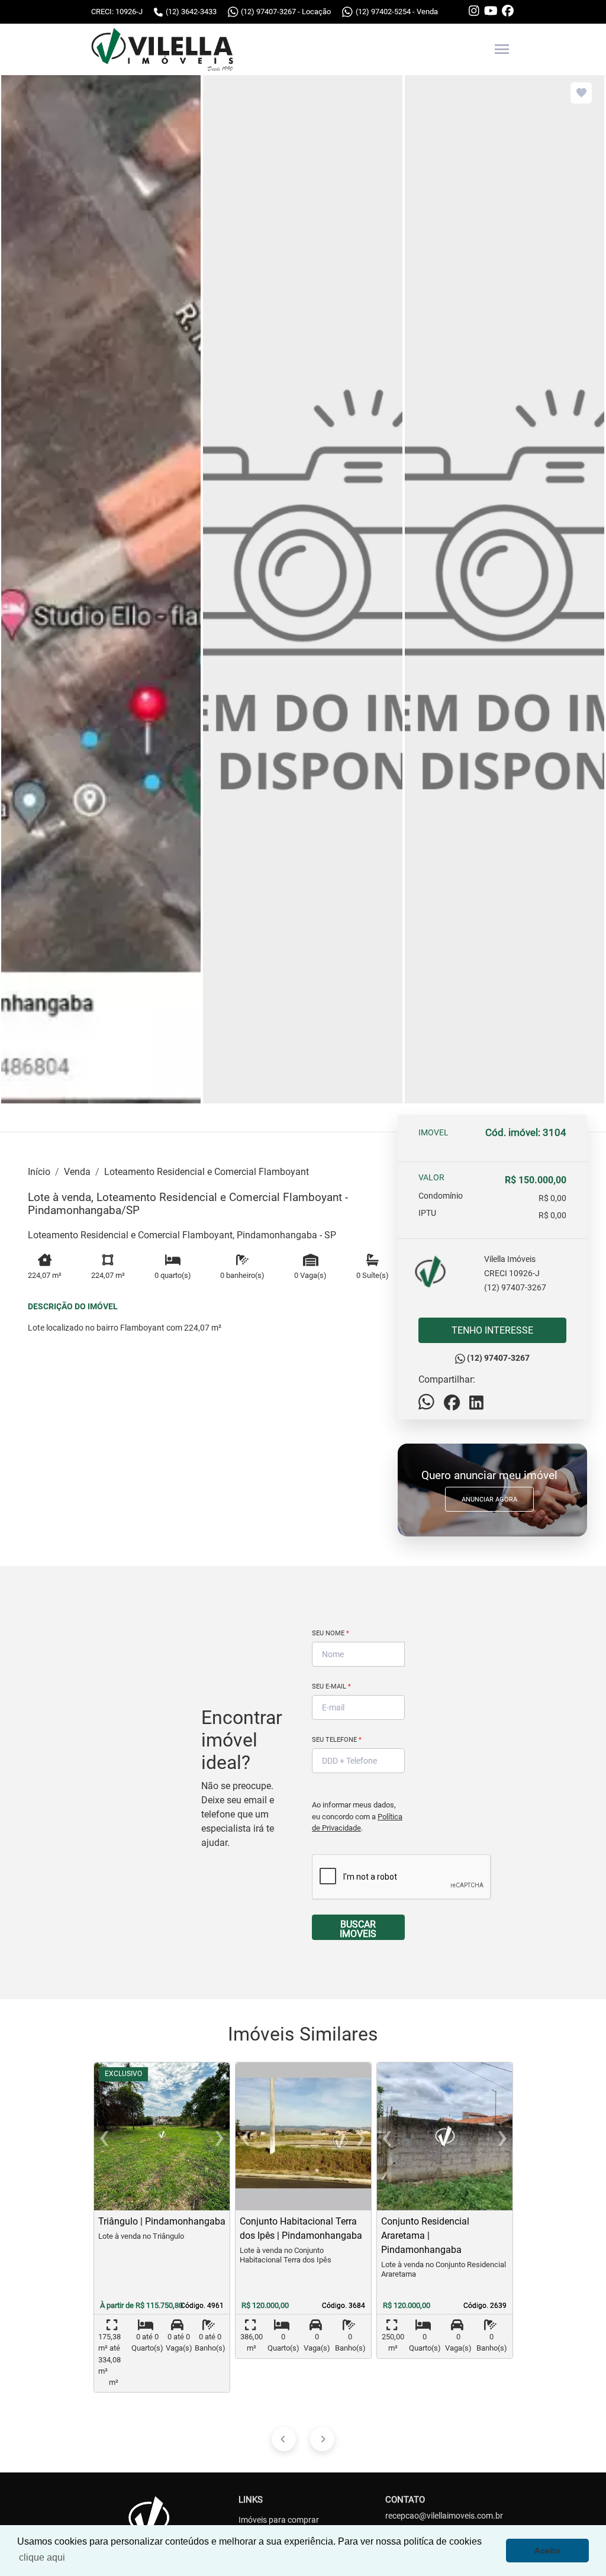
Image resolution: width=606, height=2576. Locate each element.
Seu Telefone (337, 1740)
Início (39, 1172)
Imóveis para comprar (279, 2520)
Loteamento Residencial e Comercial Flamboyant (207, 1172)
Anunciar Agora (489, 1500)
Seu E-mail (331, 1686)
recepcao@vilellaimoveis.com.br (444, 2516)
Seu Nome (331, 1633)
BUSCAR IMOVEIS (358, 1929)
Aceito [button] (547, 2551)
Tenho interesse (492, 1330)
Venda (77, 1172)
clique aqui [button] (42, 2557)
